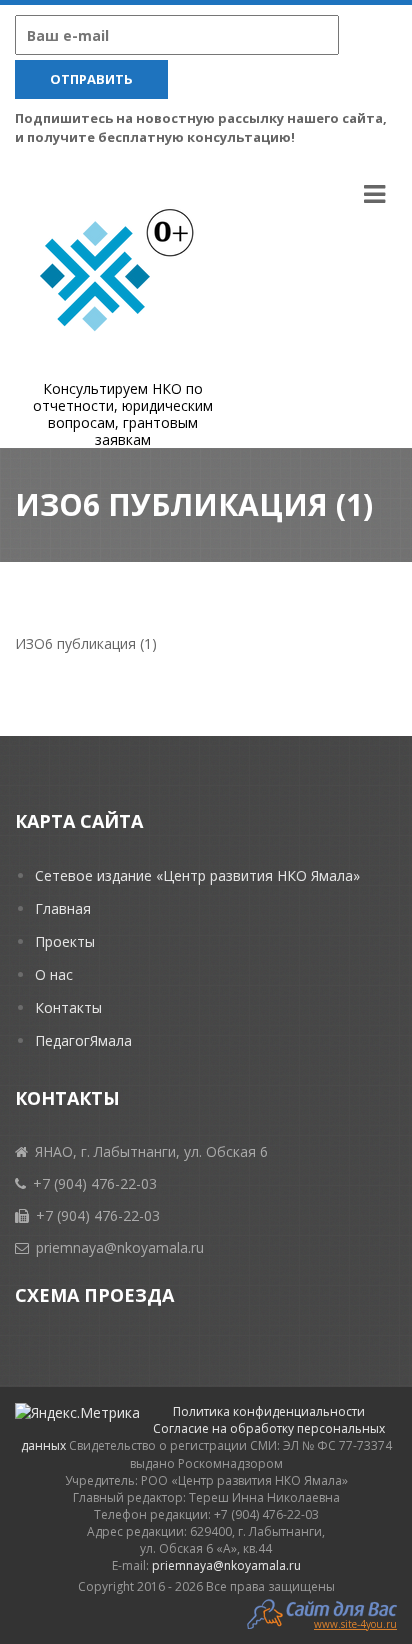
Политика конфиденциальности (269, 1411)
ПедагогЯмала (83, 1040)
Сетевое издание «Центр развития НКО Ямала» (197, 875)
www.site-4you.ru (355, 1623)
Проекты (65, 941)
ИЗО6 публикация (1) (86, 643)
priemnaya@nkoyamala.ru (226, 1565)
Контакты (68, 1007)
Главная (63, 908)
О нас (54, 974)
